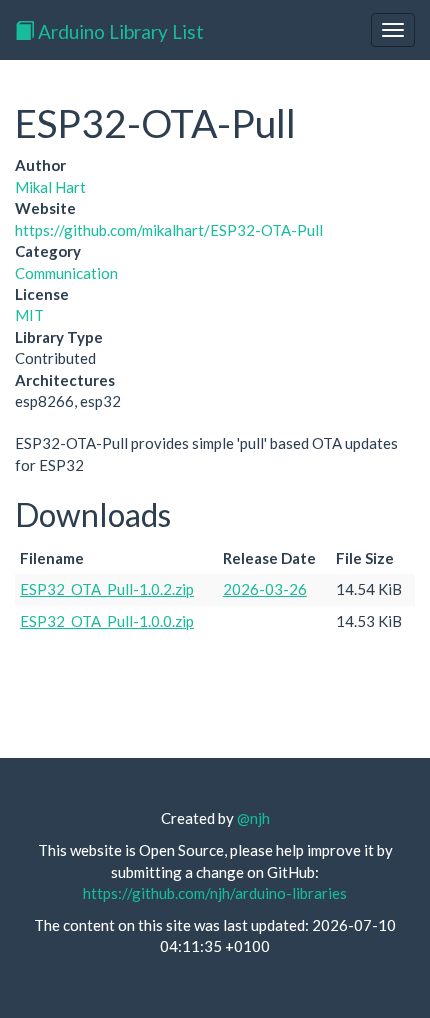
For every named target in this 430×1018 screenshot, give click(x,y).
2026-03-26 (265, 589)
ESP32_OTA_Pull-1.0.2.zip (107, 589)
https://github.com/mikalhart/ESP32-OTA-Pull (169, 230)
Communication (66, 273)
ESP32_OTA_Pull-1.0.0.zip (107, 621)
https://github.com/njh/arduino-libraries (215, 893)
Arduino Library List (119, 31)
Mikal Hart (50, 187)
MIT (29, 315)
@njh (253, 818)
